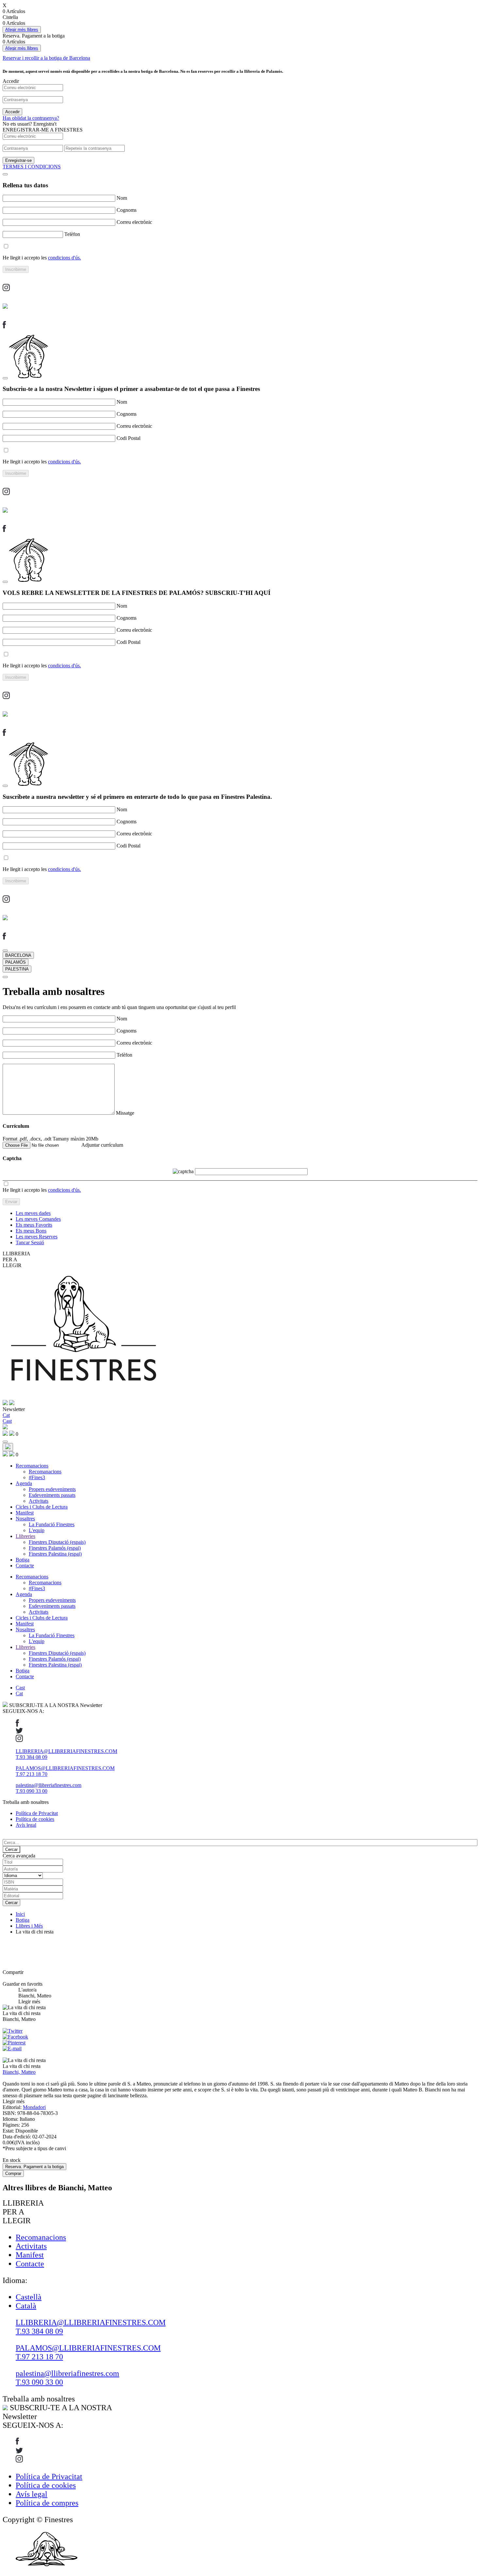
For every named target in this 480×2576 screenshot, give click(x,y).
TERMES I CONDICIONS (32, 167)
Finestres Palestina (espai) (55, 1554)
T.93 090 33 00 (32, 1791)
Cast (20, 1688)
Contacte (25, 1566)
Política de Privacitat (37, 1813)
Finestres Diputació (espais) (57, 1542)
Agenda (24, 1483)
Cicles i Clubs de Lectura (42, 1507)
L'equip (37, 1530)
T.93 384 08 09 (32, 1757)
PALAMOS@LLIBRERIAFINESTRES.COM (65, 1768)
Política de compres (47, 2503)
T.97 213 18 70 (32, 1774)
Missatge (125, 1113)
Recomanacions (32, 1466)
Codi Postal (128, 438)
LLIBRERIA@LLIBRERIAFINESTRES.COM (66, 1751)
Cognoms (127, 210)
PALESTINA (17, 969)
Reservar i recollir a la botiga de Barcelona (46, 58)
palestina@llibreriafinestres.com (48, 1785)
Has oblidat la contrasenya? (31, 118)
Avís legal (26, 1825)
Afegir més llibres (22, 30)
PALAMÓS (16, 962)
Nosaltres (25, 1519)
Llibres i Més (29, 1926)
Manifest (25, 1513)
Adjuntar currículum (102, 1145)
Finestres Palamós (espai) (55, 1548)
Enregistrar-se (18, 160)
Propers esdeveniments (52, 1489)
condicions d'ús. (64, 258)
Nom (122, 198)
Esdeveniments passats (52, 1495)
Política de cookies (35, 1819)
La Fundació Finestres (52, 1524)
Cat (19, 1693)
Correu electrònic (134, 222)
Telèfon (72, 234)
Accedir (12, 112)
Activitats (39, 1501)
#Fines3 (37, 1477)
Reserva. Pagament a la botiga (34, 2167)
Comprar (13, 2173)
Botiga (23, 1560)
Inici (20, 1914)
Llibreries (25, 1536)
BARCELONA (18, 955)
